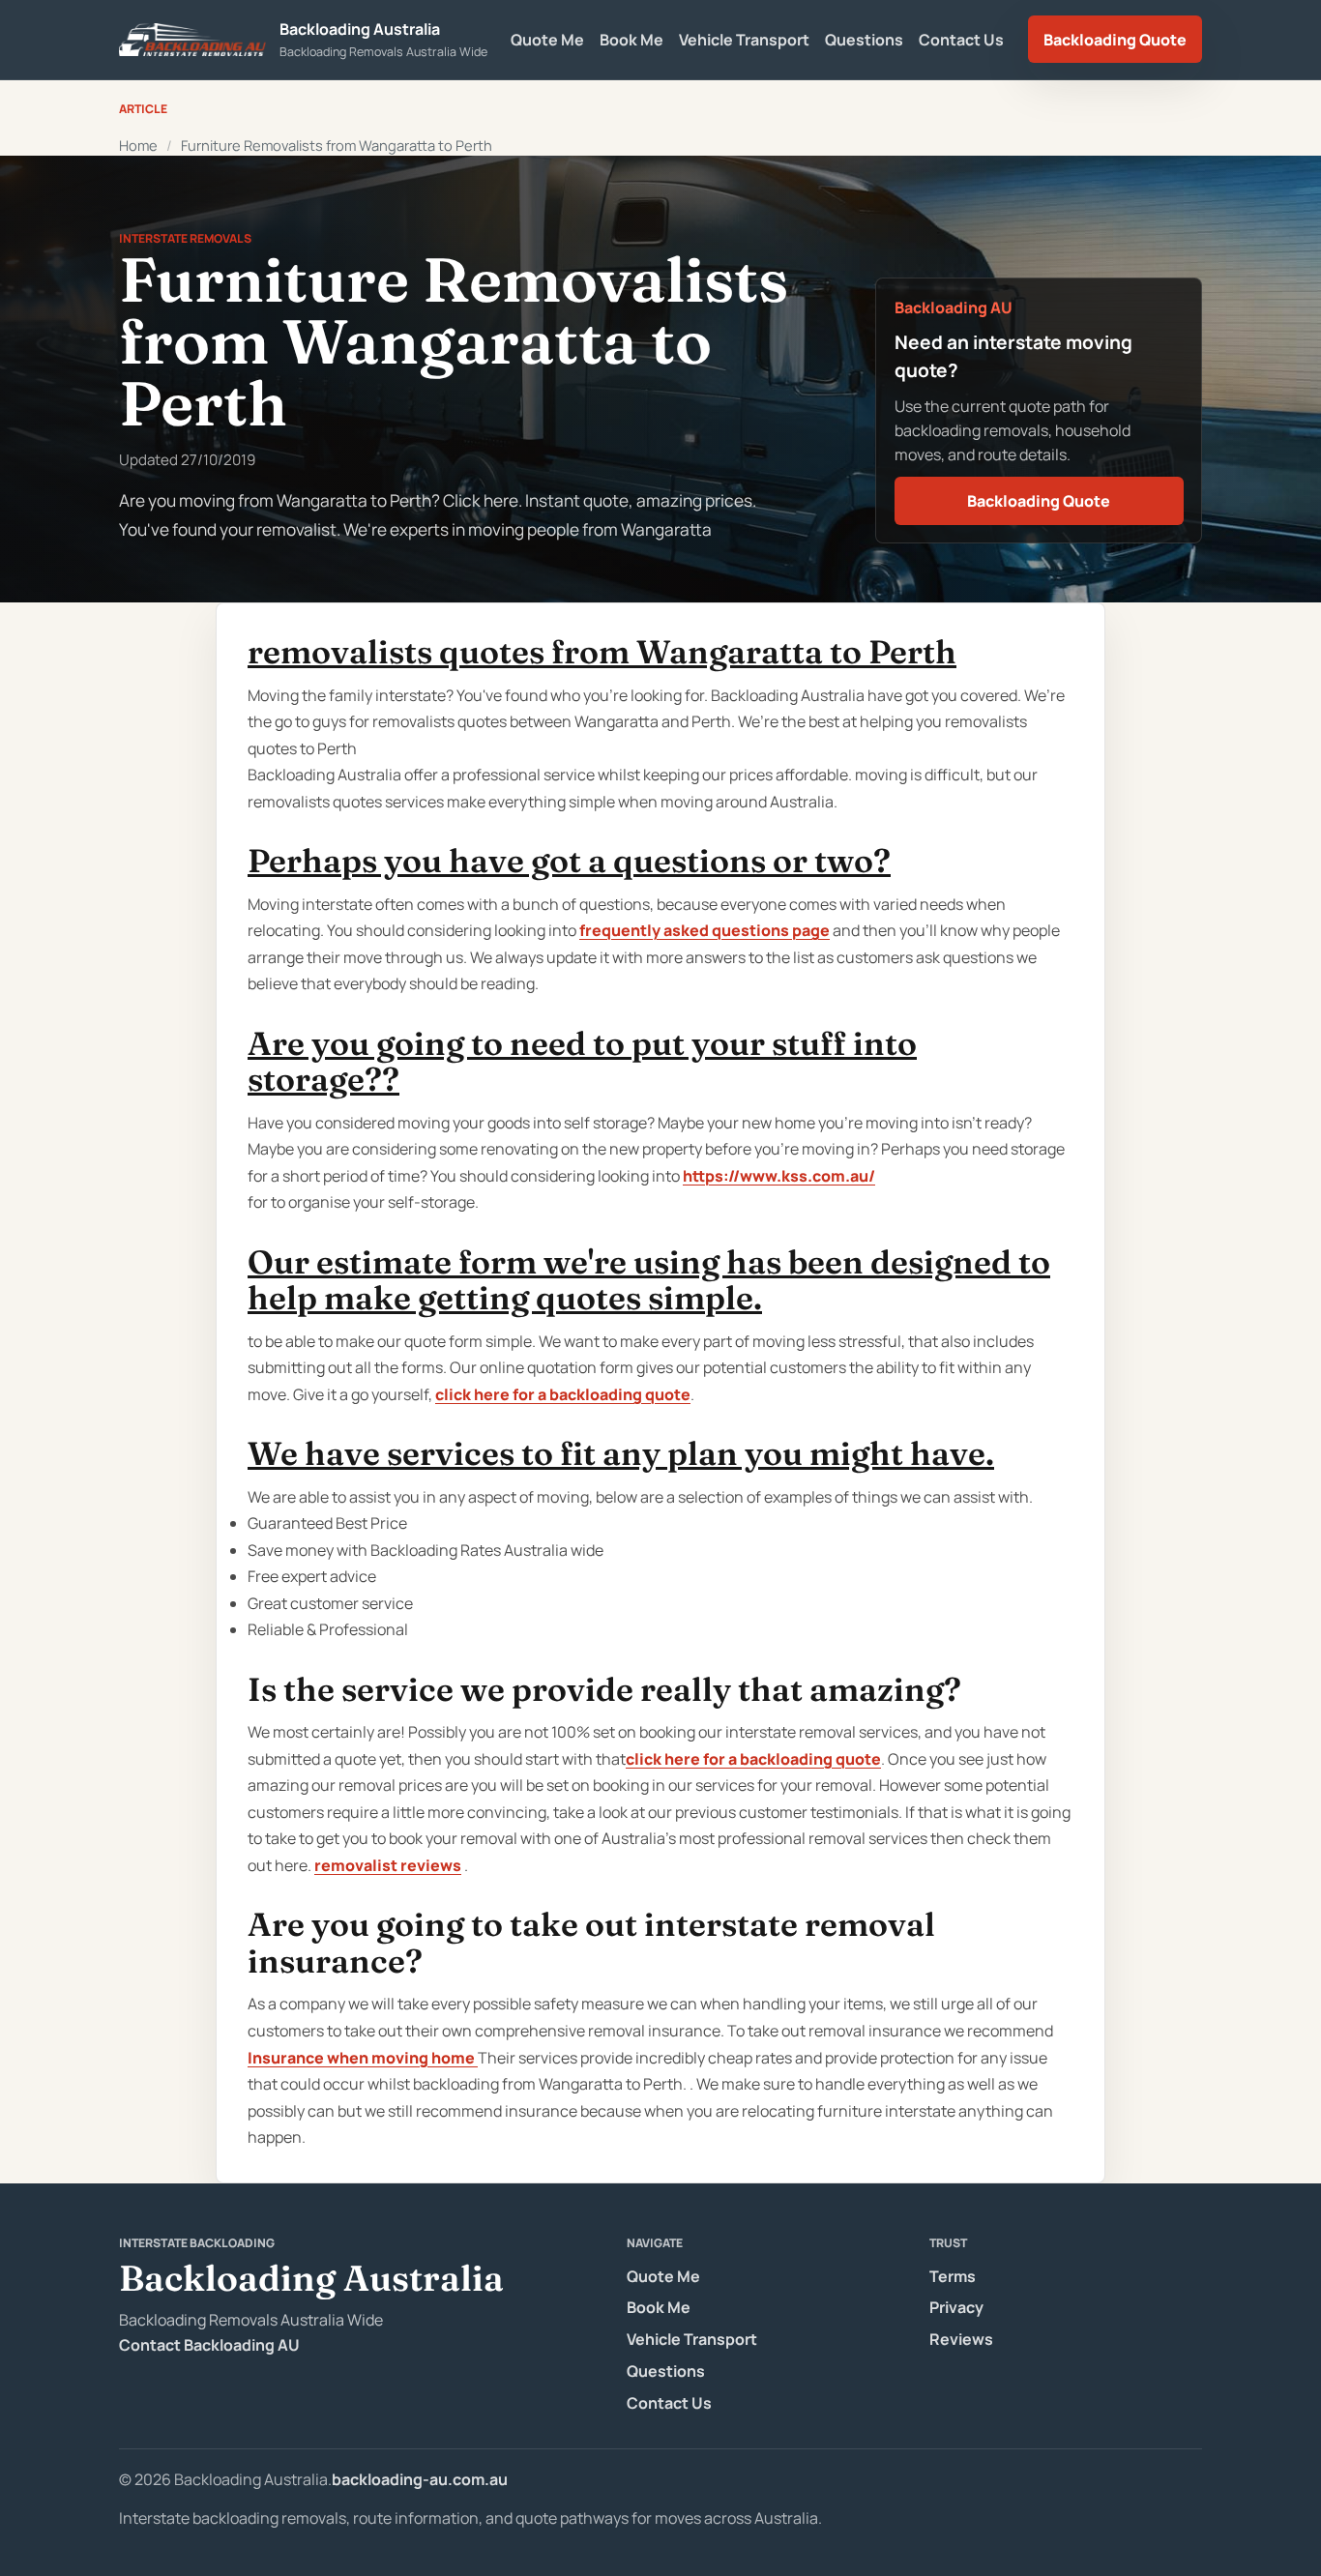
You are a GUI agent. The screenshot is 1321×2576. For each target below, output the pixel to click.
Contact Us (961, 40)
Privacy (956, 2307)
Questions (864, 40)
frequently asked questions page (705, 930)
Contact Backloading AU (209, 2345)
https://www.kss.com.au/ (779, 1176)
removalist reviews (388, 1865)
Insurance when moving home (363, 2058)
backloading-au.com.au (420, 2479)
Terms (953, 2276)
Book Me (631, 40)
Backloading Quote (1115, 40)
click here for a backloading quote (563, 1394)
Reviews (961, 2339)
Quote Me (547, 40)
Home (138, 145)
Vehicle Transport (744, 40)
